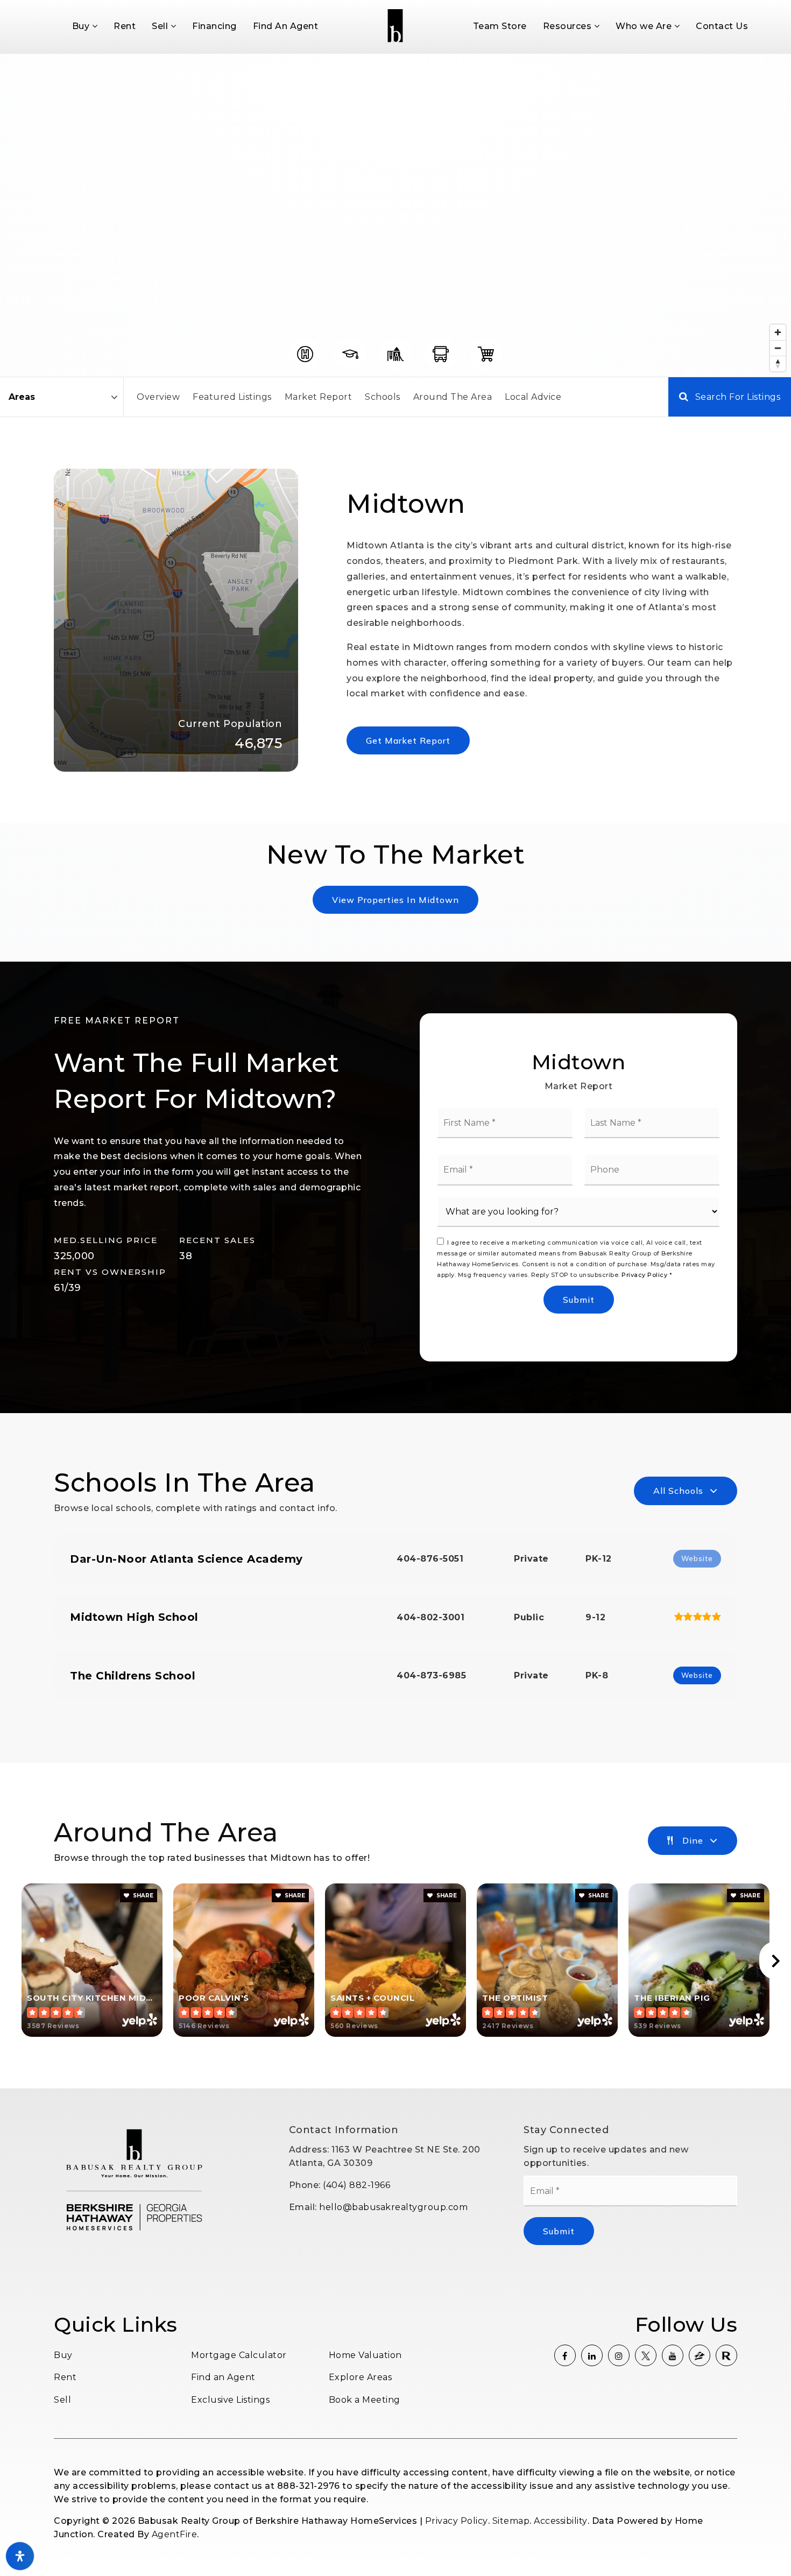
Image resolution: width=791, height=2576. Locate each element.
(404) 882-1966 (356, 2185)
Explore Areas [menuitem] (361, 2377)
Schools (383, 397)
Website (697, 1675)
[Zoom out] (778, 348)
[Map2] (395, 215)
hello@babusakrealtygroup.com (393, 2207)
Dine (693, 1840)
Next (775, 1960)
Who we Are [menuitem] (645, 26)
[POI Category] (305, 354)
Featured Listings (232, 397)
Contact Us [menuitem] (722, 26)
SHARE (142, 1896)
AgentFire (175, 2534)
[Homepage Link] (395, 26)
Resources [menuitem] (568, 26)
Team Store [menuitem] (500, 26)
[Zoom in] (778, 332)
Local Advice (533, 397)
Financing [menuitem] (214, 26)
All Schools (678, 1491)
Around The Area (453, 397)
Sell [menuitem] (161, 26)
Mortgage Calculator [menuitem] (239, 2355)
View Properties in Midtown (395, 900)
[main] (395, 1071)
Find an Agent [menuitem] (223, 2377)
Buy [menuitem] (82, 26)
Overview (158, 397)
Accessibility (561, 2521)
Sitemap (511, 2521)
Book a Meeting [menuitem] (365, 2400)
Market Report (319, 397)
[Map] (395, 215)
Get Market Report (408, 740)
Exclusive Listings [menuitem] (230, 2400)
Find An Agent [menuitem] (286, 26)
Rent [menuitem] (125, 26)
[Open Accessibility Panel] (20, 2556)
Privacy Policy (644, 1275)
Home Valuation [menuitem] (365, 2355)
